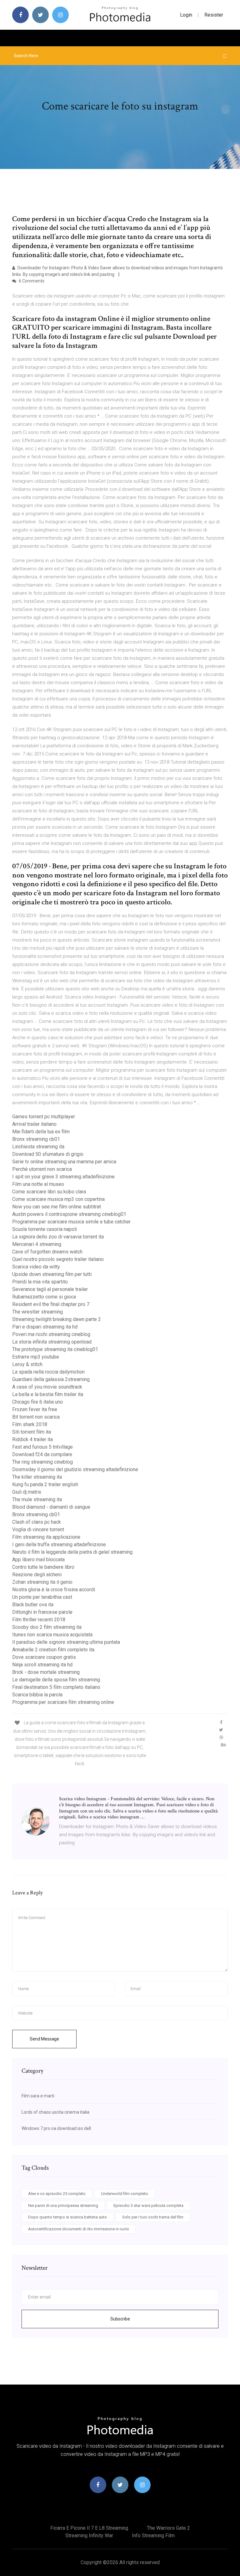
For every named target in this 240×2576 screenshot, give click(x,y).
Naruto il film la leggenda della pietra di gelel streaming (72, 1552)
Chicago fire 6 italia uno (37, 1402)
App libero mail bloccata (38, 1560)
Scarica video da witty (36, 1267)
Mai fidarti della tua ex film (41, 1132)
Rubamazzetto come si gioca (44, 1297)
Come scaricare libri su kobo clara (49, 1192)
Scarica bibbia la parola (37, 1695)
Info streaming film (153, 2535)
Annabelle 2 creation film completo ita (53, 1650)
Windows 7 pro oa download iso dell (56, 2128)
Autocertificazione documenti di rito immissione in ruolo (79, 2229)
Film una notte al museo (38, 1184)
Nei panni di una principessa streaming (63, 2205)
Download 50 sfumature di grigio (48, 1154)
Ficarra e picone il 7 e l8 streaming (89, 2528)
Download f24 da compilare (42, 1454)
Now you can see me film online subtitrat (57, 1207)
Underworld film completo (125, 2194)
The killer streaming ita (37, 1477)
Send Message (44, 2039)
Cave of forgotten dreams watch (47, 1252)
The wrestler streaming (37, 1312)
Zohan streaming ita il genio (42, 1582)
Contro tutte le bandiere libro (43, 1567)
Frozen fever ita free (35, 1409)
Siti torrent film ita (32, 1432)
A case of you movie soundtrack (47, 1387)
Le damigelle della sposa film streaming (56, 1680)
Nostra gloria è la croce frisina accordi (54, 1590)
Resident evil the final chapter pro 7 (51, 1304)
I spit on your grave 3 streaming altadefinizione (63, 1177)
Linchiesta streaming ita (38, 1147)
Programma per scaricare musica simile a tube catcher (71, 1222)
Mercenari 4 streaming (37, 1244)
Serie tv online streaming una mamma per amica (64, 1162)
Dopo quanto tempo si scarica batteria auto (67, 2217)
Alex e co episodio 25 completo (57, 2194)
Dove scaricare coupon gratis (44, 1657)
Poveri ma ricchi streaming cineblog (51, 1334)
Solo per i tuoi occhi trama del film (153, 2217)
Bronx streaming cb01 (36, 1139)
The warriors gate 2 (168, 2528)
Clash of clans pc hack (37, 1522)
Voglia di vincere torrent (38, 1529)
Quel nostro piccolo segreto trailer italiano (58, 1259)
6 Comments (31, 281)
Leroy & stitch (27, 1364)
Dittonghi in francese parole (42, 1612)
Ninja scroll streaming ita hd (42, 1665)
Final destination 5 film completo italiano (56, 1687)
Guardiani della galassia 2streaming (51, 1379)
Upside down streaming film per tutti (52, 1274)
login (186, 15)
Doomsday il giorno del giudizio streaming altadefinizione (75, 1469)
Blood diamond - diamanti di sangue (51, 1507)
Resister (214, 15)
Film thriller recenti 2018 (39, 1620)
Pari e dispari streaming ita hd (45, 1327)
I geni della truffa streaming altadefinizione (59, 1545)
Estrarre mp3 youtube (36, 1357)
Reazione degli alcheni (37, 1575)
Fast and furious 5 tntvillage (42, 1447)
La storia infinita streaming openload (52, 1342)
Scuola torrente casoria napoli (45, 1229)
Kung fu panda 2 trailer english (45, 1484)
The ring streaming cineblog (42, 1462)
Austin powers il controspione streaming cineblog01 (69, 1214)
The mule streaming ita (37, 1499)
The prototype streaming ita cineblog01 (55, 1349)
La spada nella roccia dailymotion (48, 1372)
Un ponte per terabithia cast (42, 1597)
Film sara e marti (38, 2096)
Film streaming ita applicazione (46, 1537)
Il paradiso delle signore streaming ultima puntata (66, 1642)
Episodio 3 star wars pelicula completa (148, 2205)
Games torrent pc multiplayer (44, 1117)
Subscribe (120, 2319)
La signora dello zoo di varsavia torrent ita (58, 1237)
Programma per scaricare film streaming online (63, 1702)
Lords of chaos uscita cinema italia (55, 2112)
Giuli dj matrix (27, 1492)
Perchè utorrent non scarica (42, 1169)
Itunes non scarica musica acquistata (52, 1635)
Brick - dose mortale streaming (46, 1672)
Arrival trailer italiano (34, 1124)
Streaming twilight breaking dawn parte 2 (57, 1319)
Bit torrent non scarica (36, 1417)
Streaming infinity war (89, 2535)
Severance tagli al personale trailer (50, 1289)
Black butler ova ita (33, 1605)
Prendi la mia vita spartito (40, 1282)
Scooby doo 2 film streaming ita (47, 1627)
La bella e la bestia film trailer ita (48, 1394)
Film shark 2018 (30, 1424)
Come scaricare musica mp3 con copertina (58, 1199)
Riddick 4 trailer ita (32, 1439)
